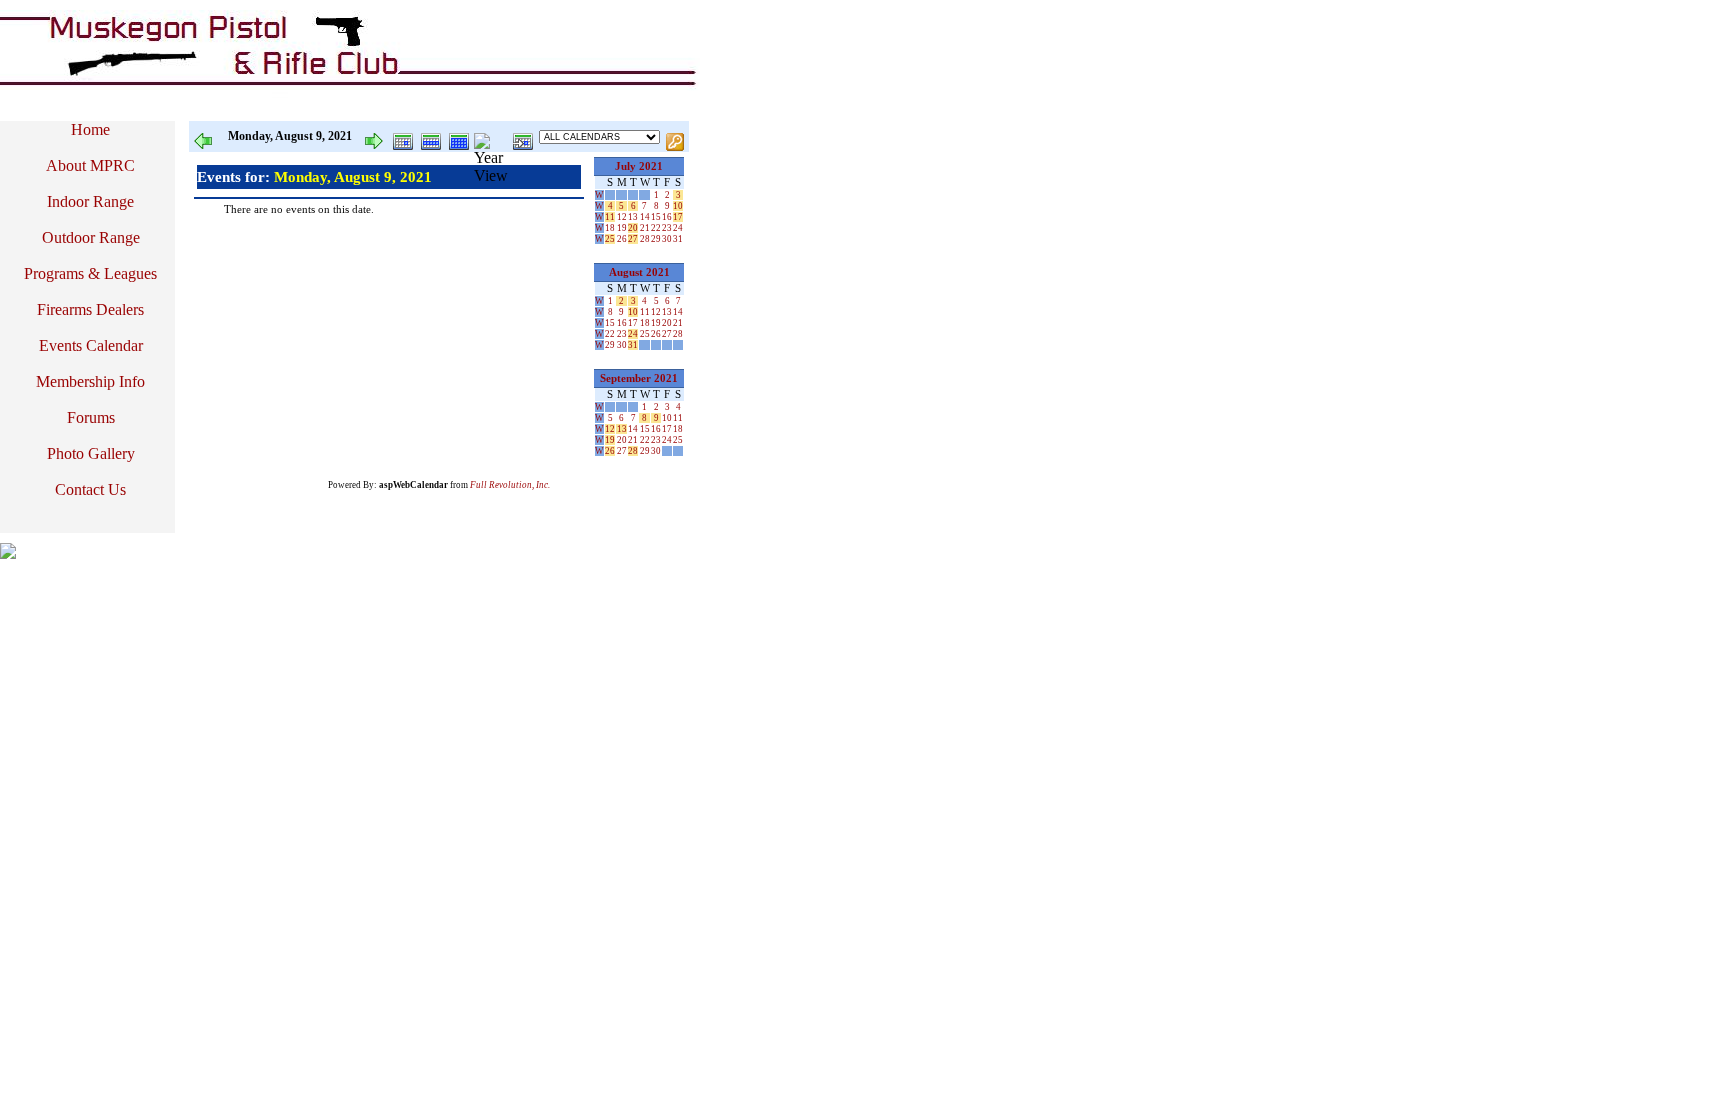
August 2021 (639, 272)
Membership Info (90, 381)
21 (645, 228)
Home (90, 129)
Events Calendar (91, 345)
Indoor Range (90, 201)
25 (610, 239)
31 (678, 239)
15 (656, 217)
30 (667, 239)
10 (678, 206)
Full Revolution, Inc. (510, 485)
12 (622, 217)
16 (667, 217)
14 (645, 217)
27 (633, 239)
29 (656, 239)
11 (610, 217)
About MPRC (90, 165)
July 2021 (639, 166)
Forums (91, 417)
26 (622, 239)
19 (622, 228)
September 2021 (639, 378)
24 (678, 228)
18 (610, 228)
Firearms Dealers (90, 309)
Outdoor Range (91, 237)
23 (667, 228)
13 (633, 217)
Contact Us (90, 489)
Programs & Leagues (90, 273)
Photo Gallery (91, 453)
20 (633, 228)
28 (645, 239)
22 (656, 228)
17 (678, 217)
